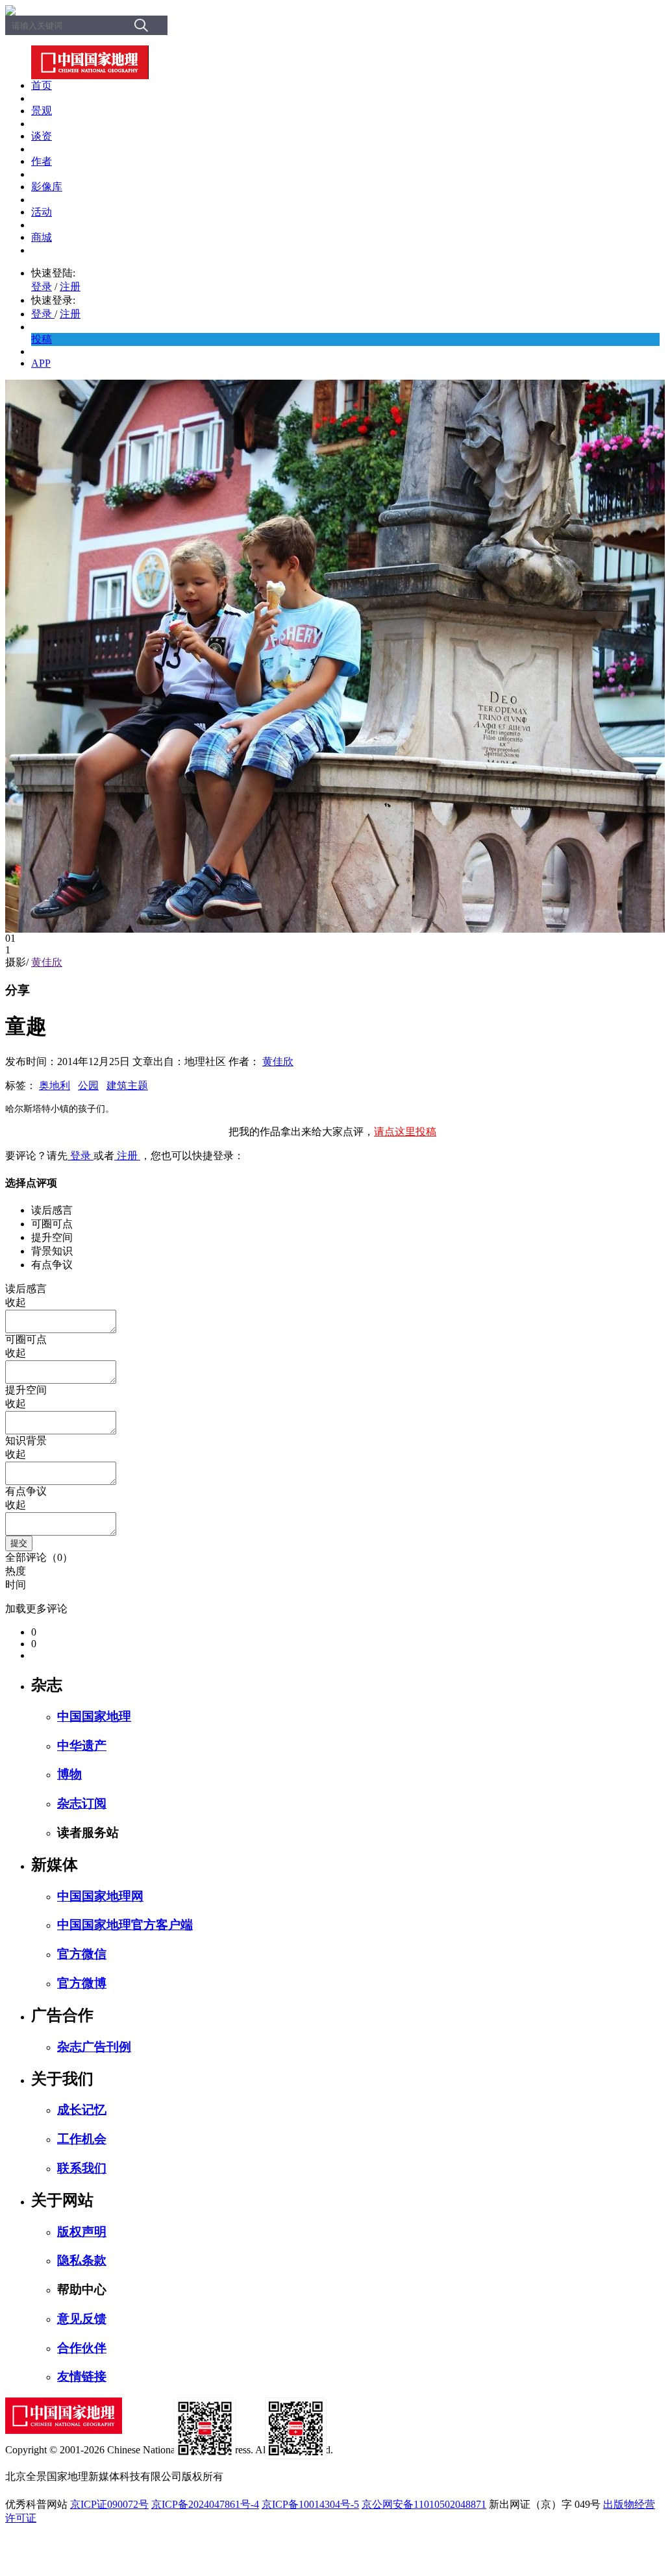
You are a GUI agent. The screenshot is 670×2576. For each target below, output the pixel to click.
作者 (42, 161)
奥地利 (55, 1086)
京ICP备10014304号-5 (310, 2504)
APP (41, 363)
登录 (42, 287)
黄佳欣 (47, 962)
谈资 (42, 136)
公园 (88, 1086)
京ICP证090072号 (109, 2504)
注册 (70, 287)
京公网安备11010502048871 (424, 2504)
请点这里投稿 (405, 1132)
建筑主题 (127, 1086)
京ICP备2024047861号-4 (205, 2504)
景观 (42, 111)
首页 (42, 85)
